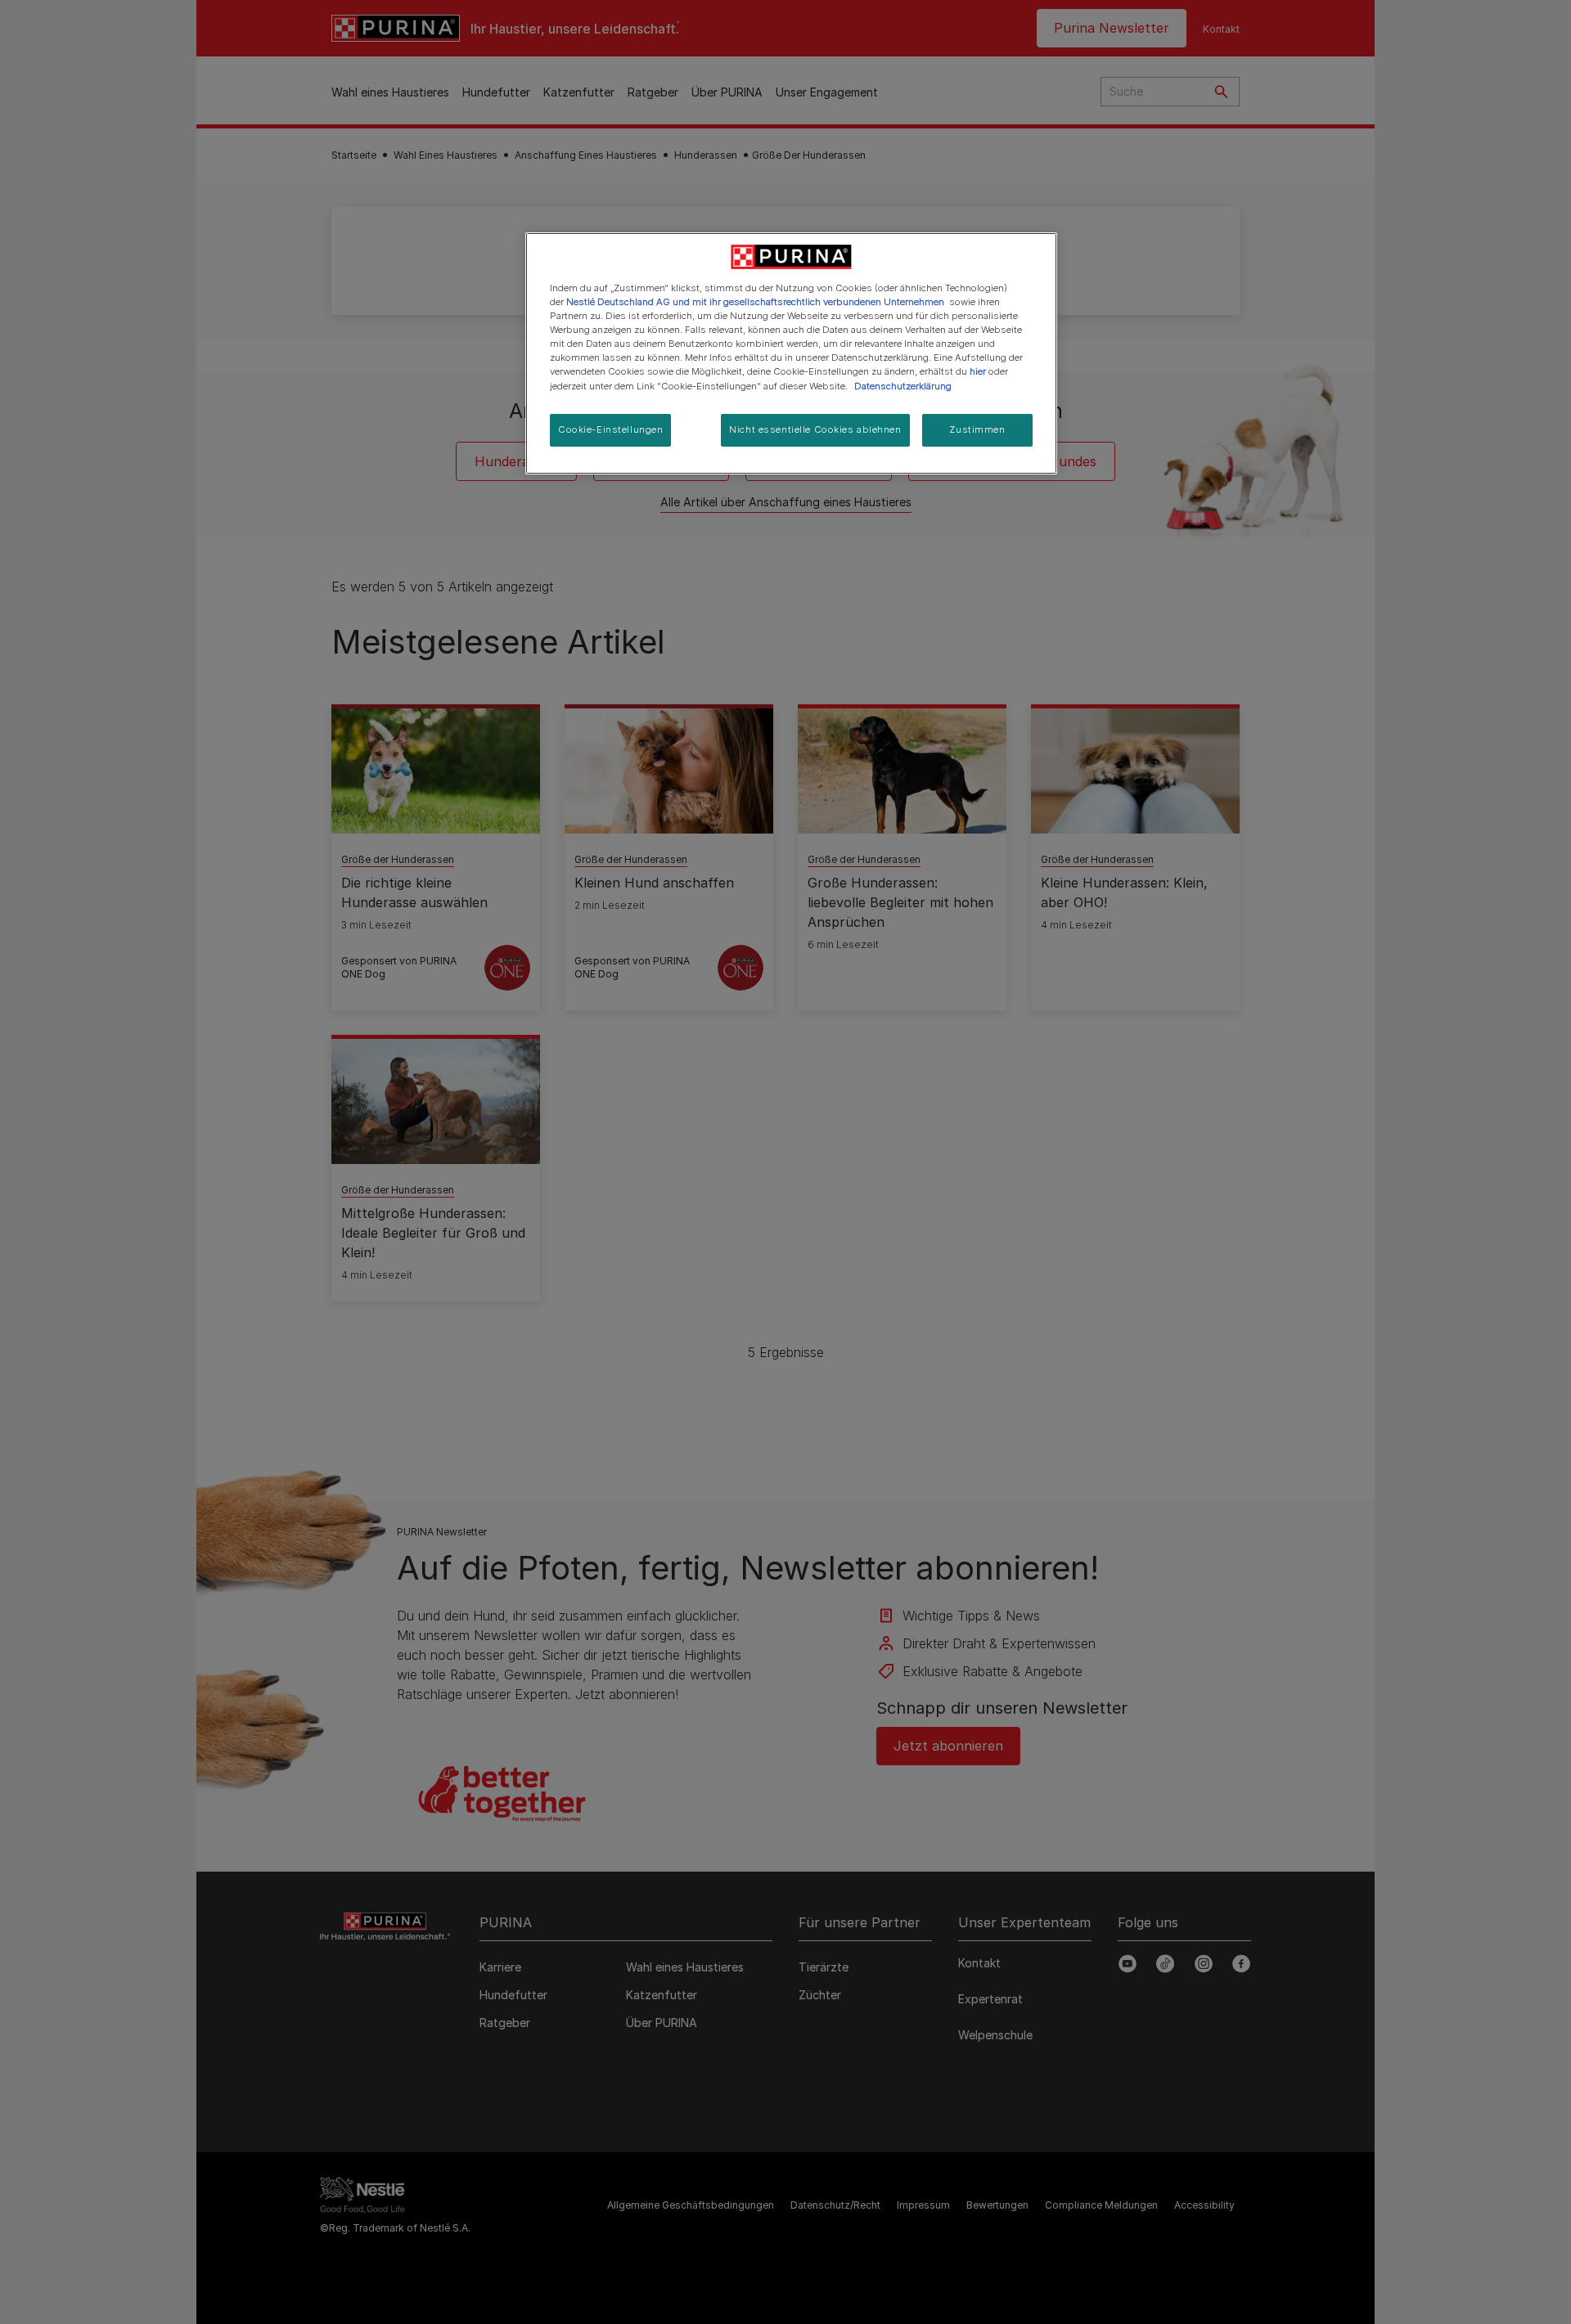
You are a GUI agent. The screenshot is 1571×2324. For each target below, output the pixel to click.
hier (978, 371)
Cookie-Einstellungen (610, 429)
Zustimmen (977, 429)
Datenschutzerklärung (903, 386)
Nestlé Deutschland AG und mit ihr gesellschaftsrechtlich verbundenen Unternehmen (755, 302)
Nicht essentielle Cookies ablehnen (815, 429)
